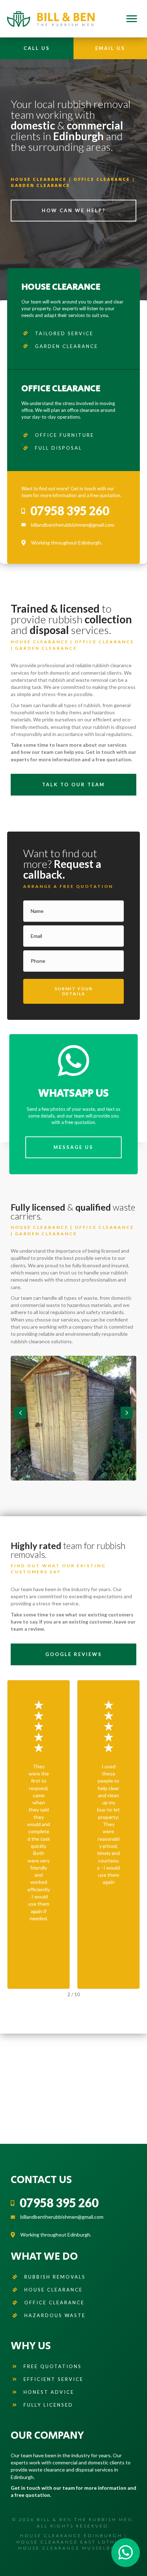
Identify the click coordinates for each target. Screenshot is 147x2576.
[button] (73, 991)
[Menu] (132, 19)
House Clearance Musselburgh (74, 2548)
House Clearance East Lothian (71, 2542)
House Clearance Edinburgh (71, 2536)
